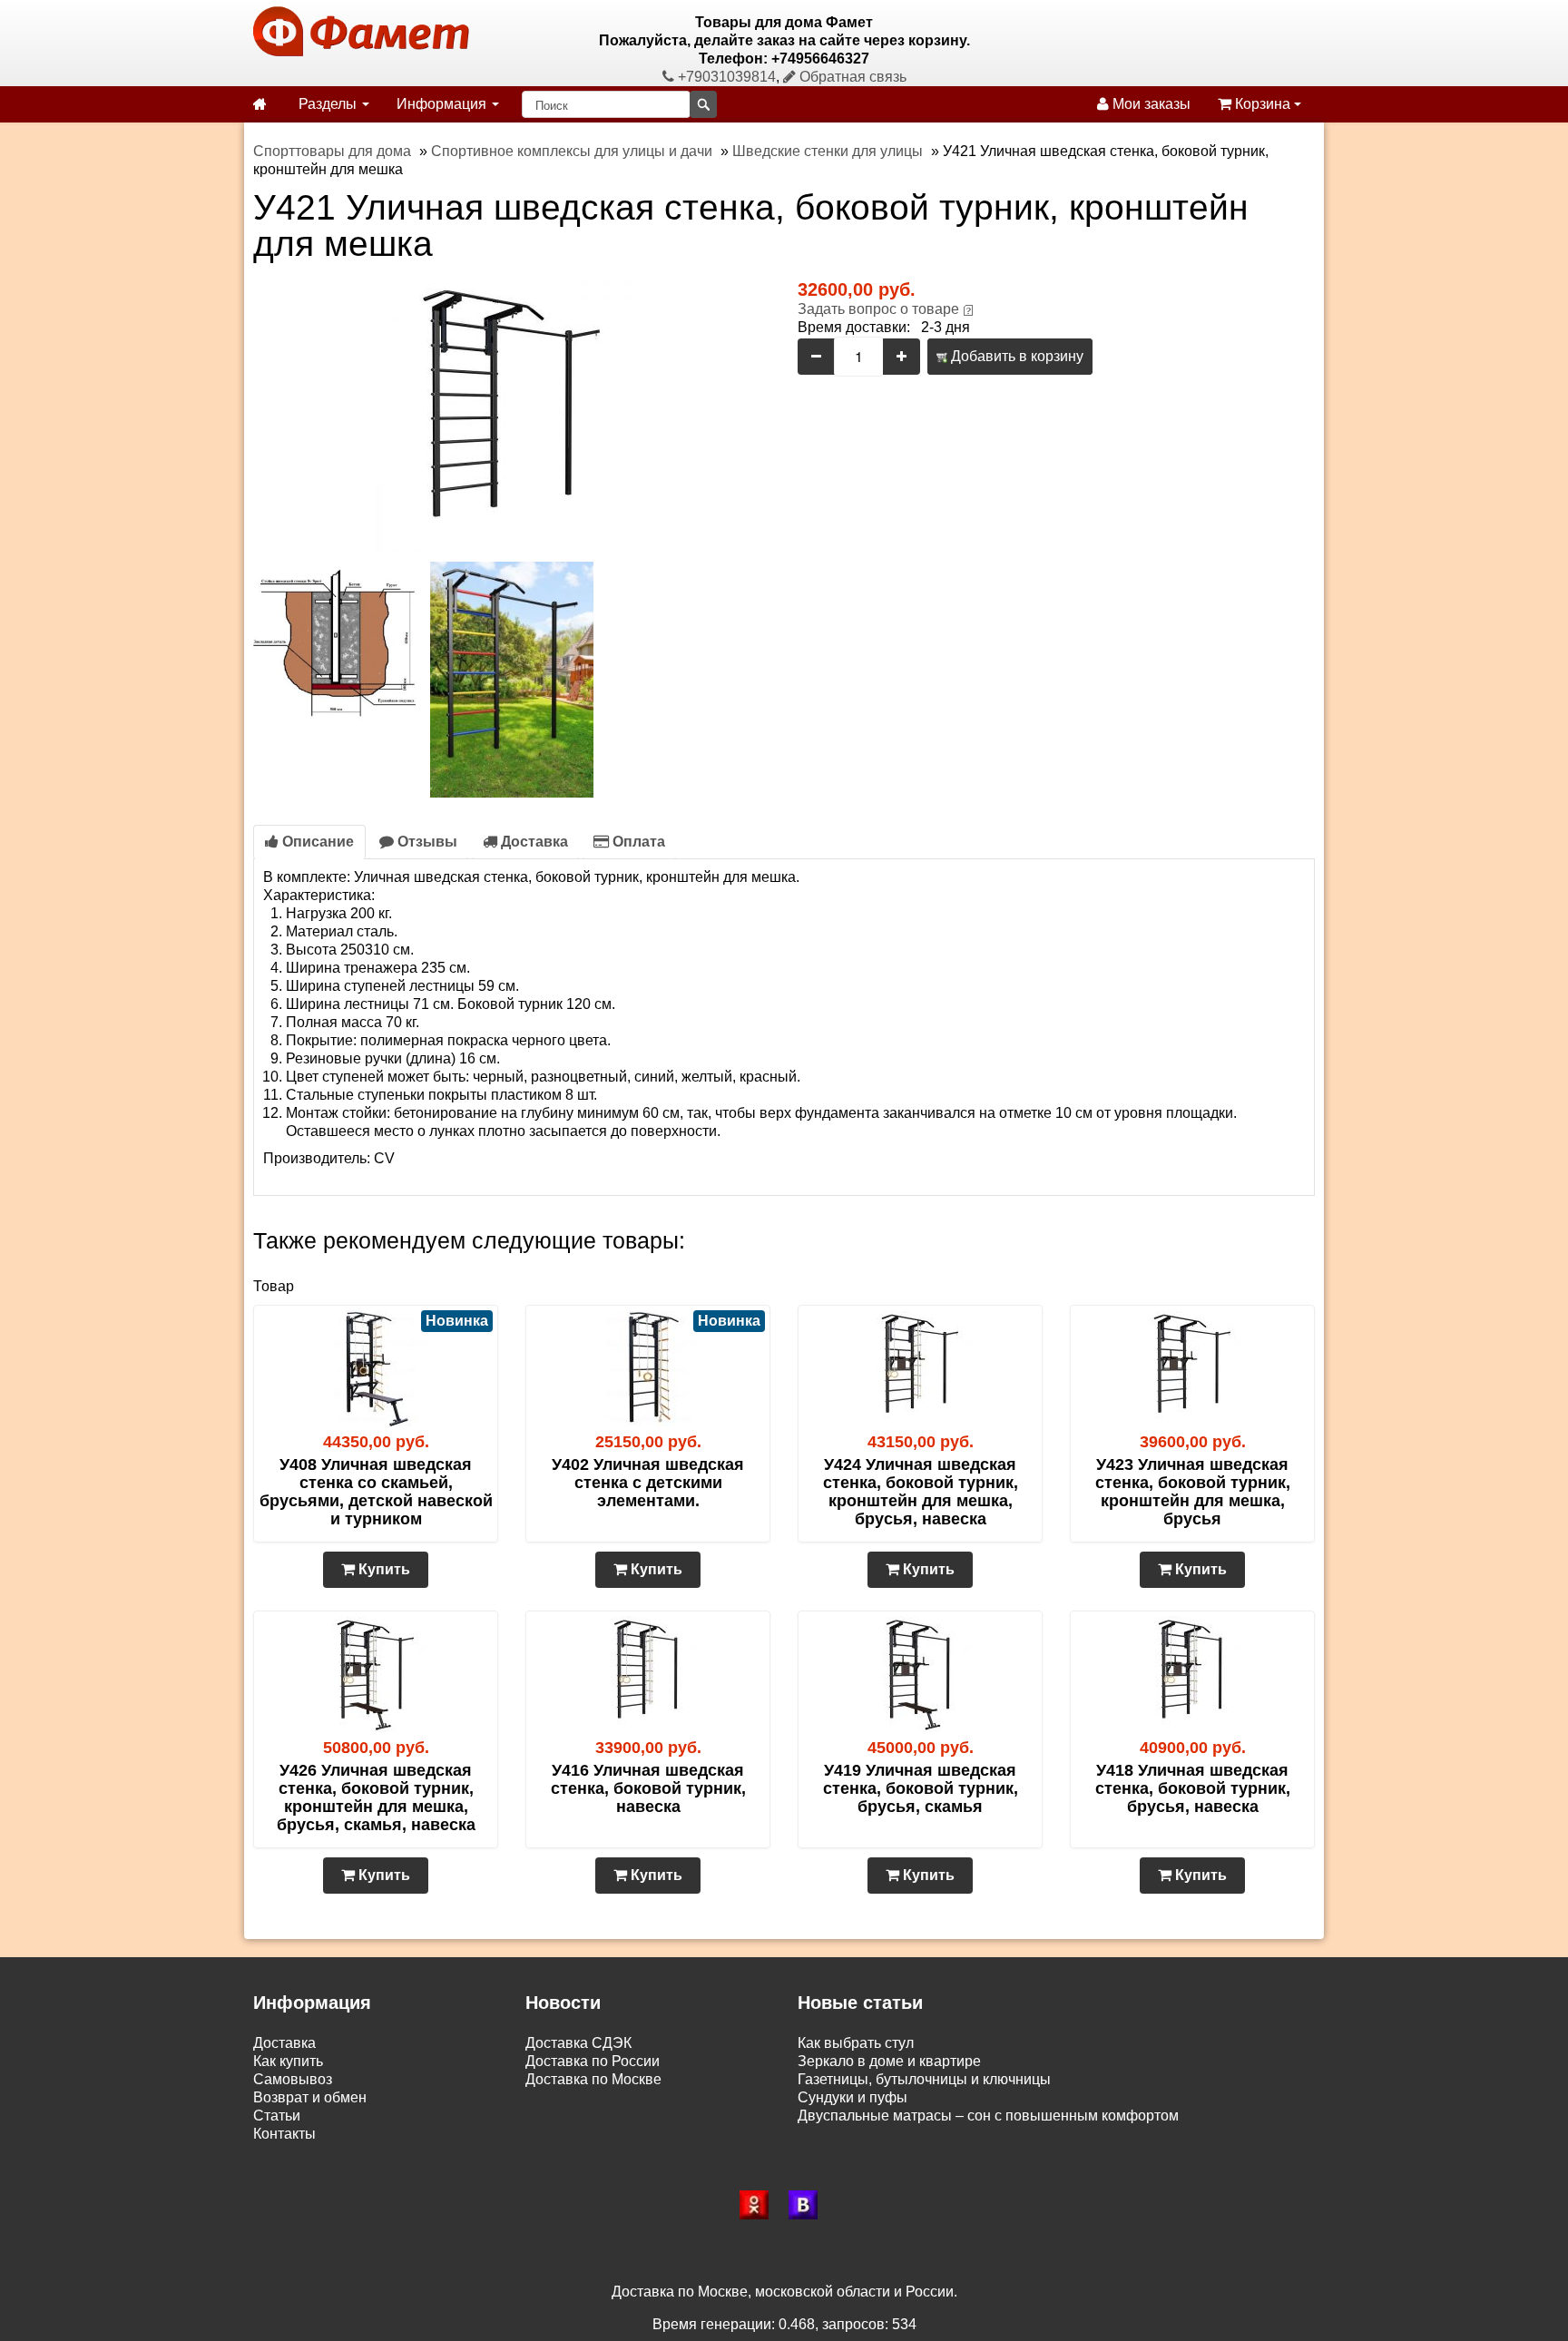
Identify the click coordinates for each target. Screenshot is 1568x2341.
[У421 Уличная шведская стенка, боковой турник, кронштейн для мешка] (512, 415)
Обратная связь (851, 77)
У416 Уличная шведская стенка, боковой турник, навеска (648, 1788)
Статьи (277, 2116)
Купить (382, 1569)
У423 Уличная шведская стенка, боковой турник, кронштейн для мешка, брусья (1193, 1492)
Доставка (533, 842)
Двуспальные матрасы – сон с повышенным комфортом (988, 2116)
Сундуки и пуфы (853, 2097)
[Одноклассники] (759, 2205)
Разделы (329, 104)
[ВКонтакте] (808, 2205)
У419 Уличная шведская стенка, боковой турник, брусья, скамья (921, 1788)
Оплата (637, 842)
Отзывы (426, 842)
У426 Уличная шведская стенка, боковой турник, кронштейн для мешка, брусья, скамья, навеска (376, 1797)
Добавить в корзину (1015, 356)
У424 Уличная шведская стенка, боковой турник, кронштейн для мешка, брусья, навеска (921, 1492)
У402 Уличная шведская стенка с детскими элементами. (648, 1483)
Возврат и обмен (310, 2097)
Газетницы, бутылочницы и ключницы (924, 2079)
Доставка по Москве (593, 2079)
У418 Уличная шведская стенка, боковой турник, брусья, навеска (1193, 1788)
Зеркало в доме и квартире (889, 2061)
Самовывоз (293, 2079)
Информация (443, 104)
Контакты (284, 2134)
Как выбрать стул (856, 2043)
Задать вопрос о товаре (878, 309)
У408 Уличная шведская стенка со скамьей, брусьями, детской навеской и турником (376, 1492)
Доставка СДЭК (578, 2043)
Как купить (288, 2061)
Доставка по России (593, 2061)
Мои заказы (1150, 104)
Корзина (1263, 104)
